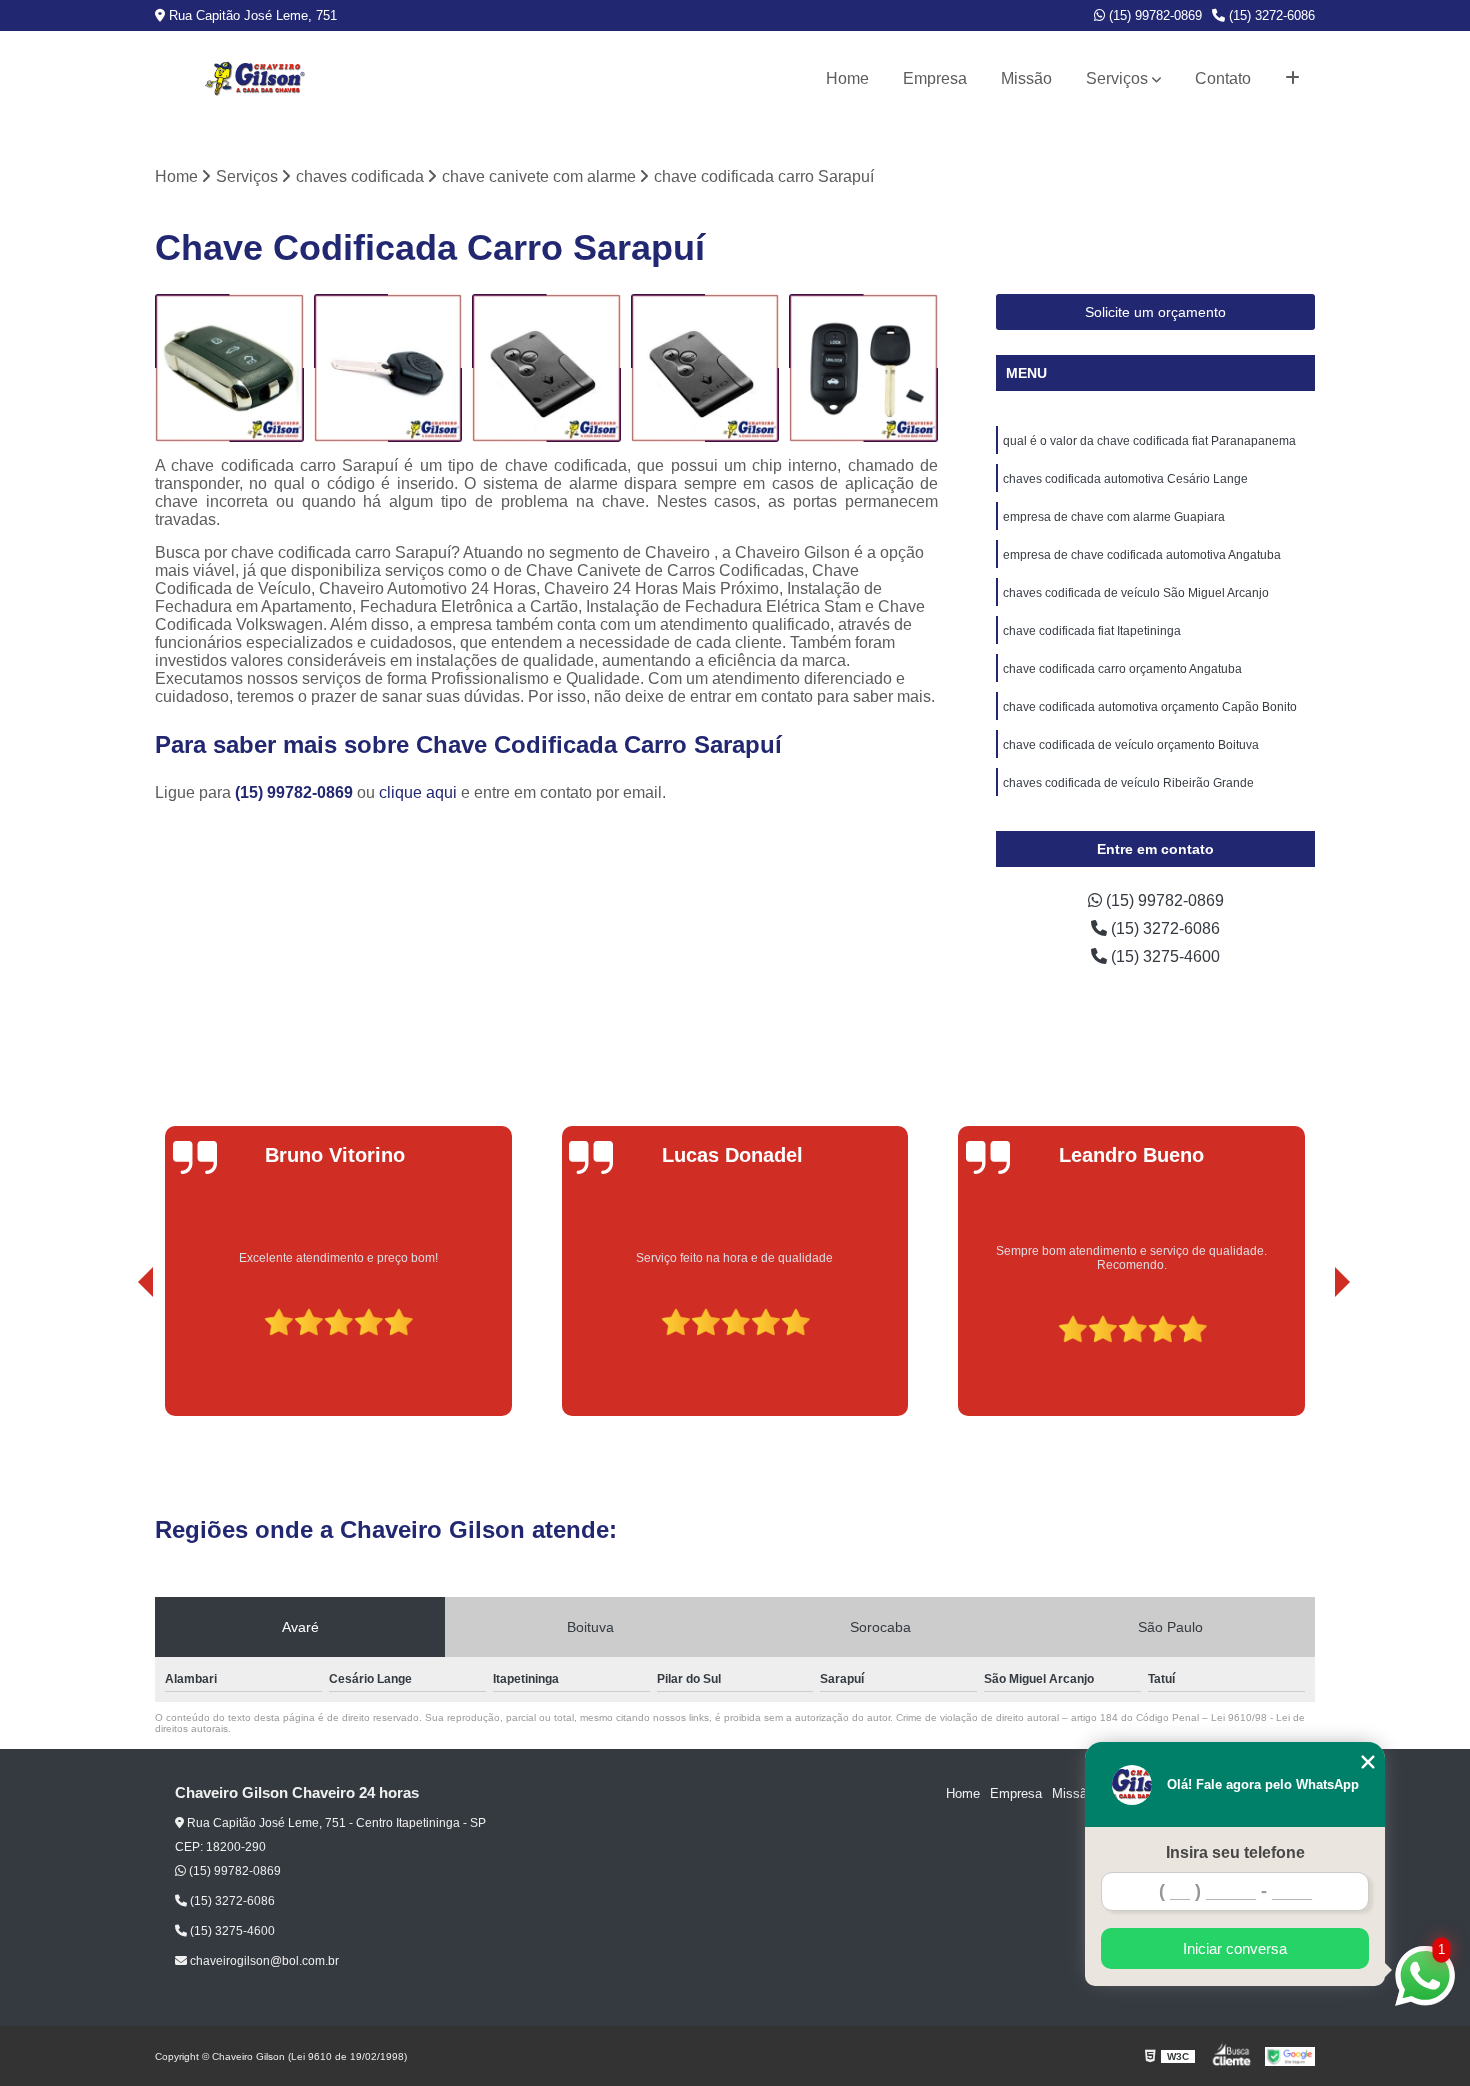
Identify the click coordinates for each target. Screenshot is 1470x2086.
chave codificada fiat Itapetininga (1092, 631)
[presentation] (118, 1359)
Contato (1223, 78)
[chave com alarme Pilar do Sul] (863, 368)
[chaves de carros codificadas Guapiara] (229, 368)
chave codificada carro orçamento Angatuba (1122, 669)
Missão (1026, 78)
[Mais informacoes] (1292, 79)
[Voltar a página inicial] (255, 79)
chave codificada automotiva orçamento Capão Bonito (1150, 707)
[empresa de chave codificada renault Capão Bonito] (546, 368)
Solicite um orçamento (1155, 312)
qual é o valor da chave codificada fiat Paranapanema (1149, 441)
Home (847, 78)
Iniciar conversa (1235, 1948)
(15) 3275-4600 (1163, 956)
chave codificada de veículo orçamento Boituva (1131, 745)
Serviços (1117, 78)
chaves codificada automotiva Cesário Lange (1125, 479)
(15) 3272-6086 (1270, 15)
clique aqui (418, 792)
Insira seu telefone (1235, 1852)
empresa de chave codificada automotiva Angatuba (1142, 555)
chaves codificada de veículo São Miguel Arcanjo (1136, 593)
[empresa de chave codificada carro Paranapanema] (388, 368)
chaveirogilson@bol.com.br (263, 1961)
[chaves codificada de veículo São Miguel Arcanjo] (705, 368)
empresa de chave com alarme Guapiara (1114, 517)
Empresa (935, 78)
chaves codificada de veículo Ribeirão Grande (1128, 783)
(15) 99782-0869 (1153, 15)
